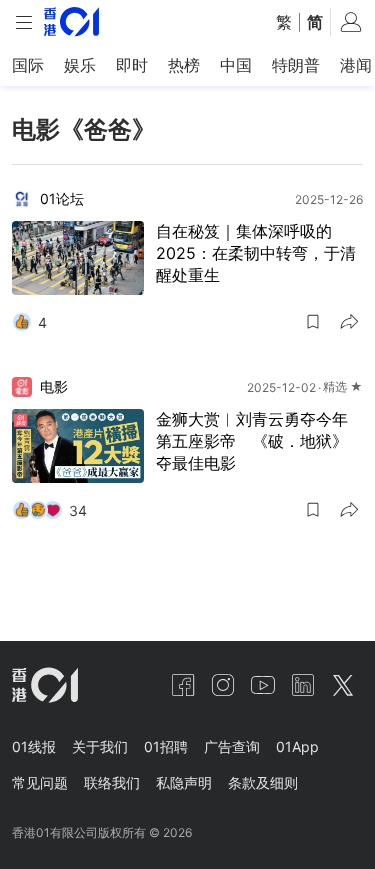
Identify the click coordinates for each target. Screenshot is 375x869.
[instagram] (223, 685)
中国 (236, 65)
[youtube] (263, 685)
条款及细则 (263, 782)
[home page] (71, 21)
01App (297, 746)
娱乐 (80, 65)
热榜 (184, 65)
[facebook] (183, 685)
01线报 (34, 746)
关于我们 (100, 746)
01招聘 (166, 746)
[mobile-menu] (24, 22)
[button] (313, 322)
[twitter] (343, 685)
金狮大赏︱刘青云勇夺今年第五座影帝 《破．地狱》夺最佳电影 (252, 441)
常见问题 (40, 782)
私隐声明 (184, 782)
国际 (28, 65)
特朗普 (296, 65)
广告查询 (232, 746)
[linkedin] (303, 685)
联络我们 (112, 782)
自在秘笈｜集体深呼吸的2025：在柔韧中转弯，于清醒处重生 (256, 253)
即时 (132, 65)
